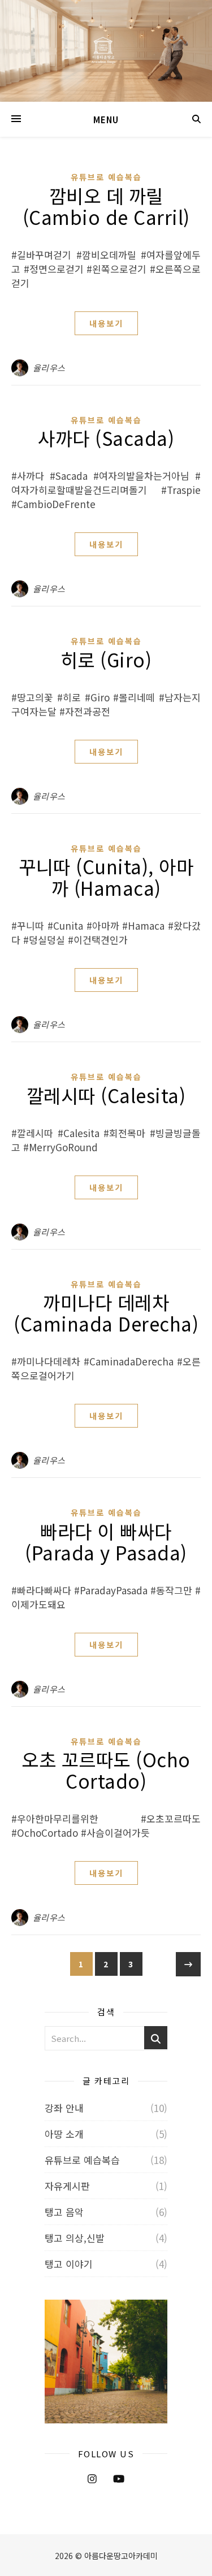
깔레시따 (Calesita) (106, 1095)
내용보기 (106, 323)
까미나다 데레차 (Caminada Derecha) (106, 1313)
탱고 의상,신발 (75, 2238)
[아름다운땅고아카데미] (106, 51)
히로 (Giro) (106, 660)
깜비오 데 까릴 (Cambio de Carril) (106, 206)
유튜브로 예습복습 (106, 177)
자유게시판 (67, 2186)
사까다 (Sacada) (106, 438)
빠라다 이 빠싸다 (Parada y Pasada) (106, 1542)
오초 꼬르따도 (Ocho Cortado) (106, 1770)
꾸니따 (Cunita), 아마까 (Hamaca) (106, 877)
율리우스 (49, 368)
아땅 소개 (64, 2134)
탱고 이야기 (69, 2264)
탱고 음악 (64, 2212)
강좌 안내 (64, 2108)
